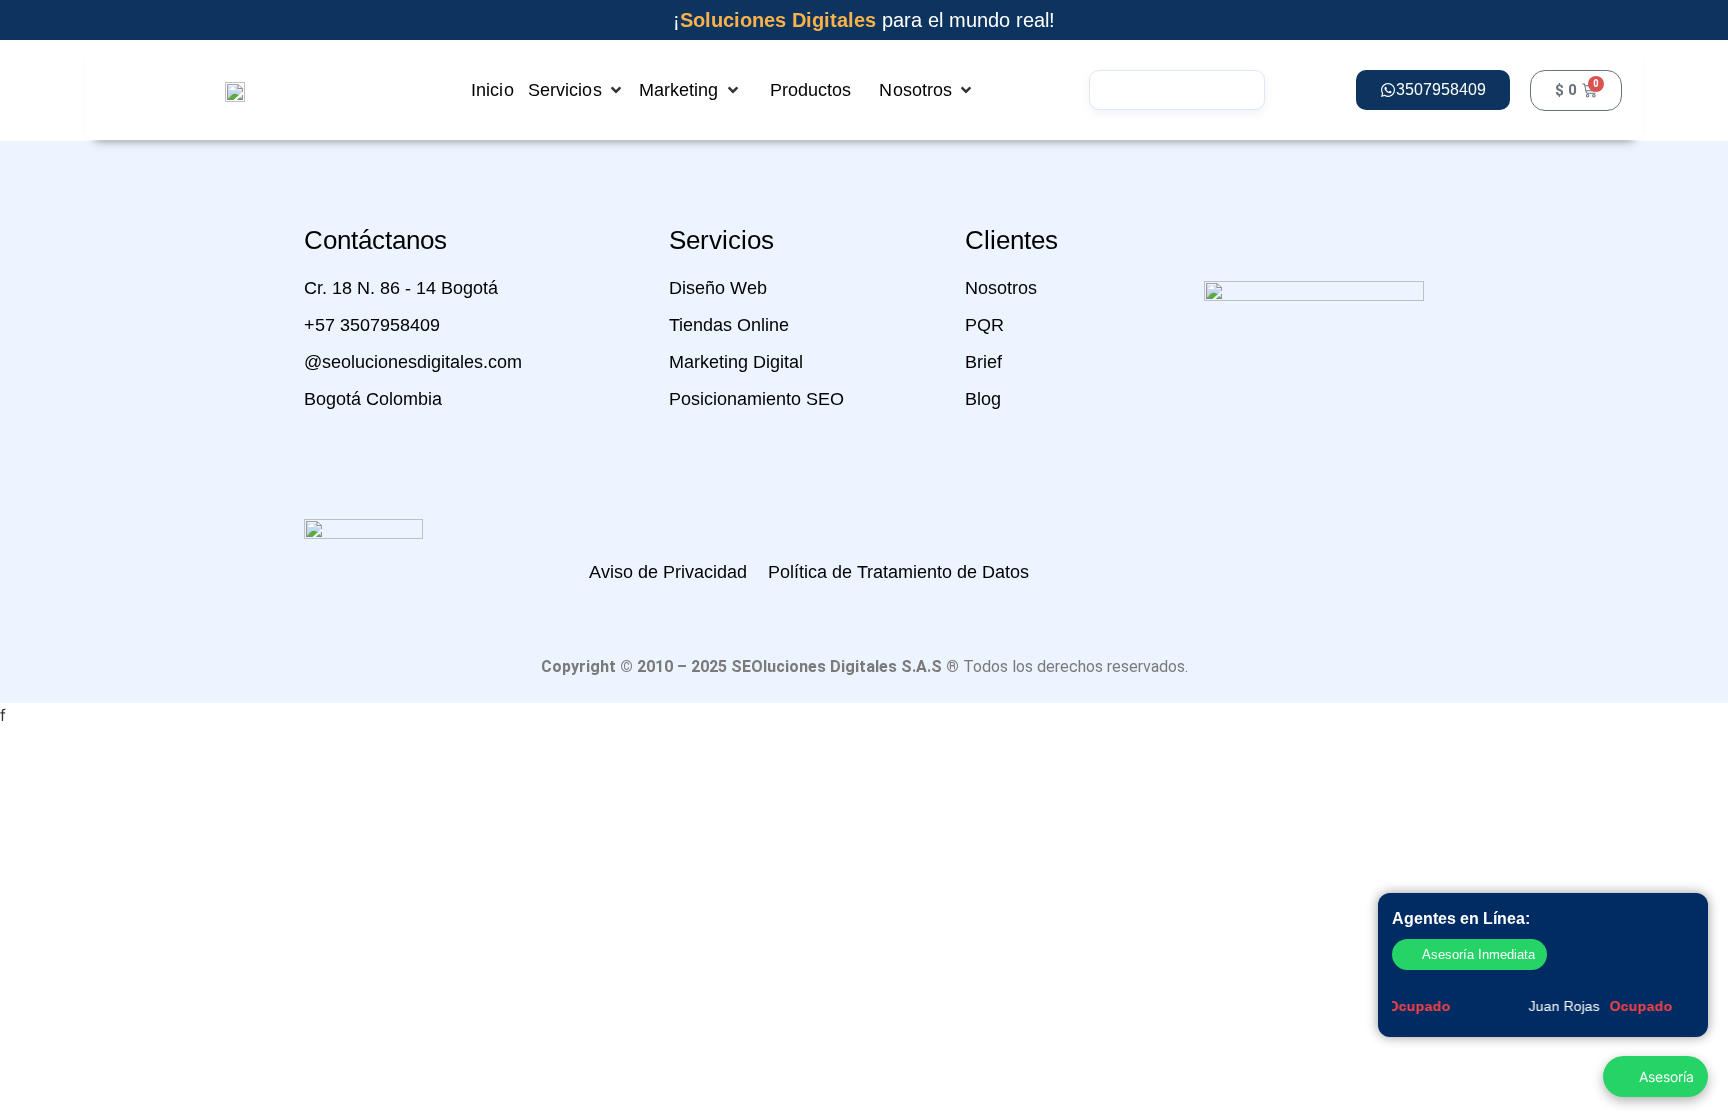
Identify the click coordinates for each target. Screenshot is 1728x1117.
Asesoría (1666, 1076)
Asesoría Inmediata (1478, 954)
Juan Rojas (1593, 1006)
